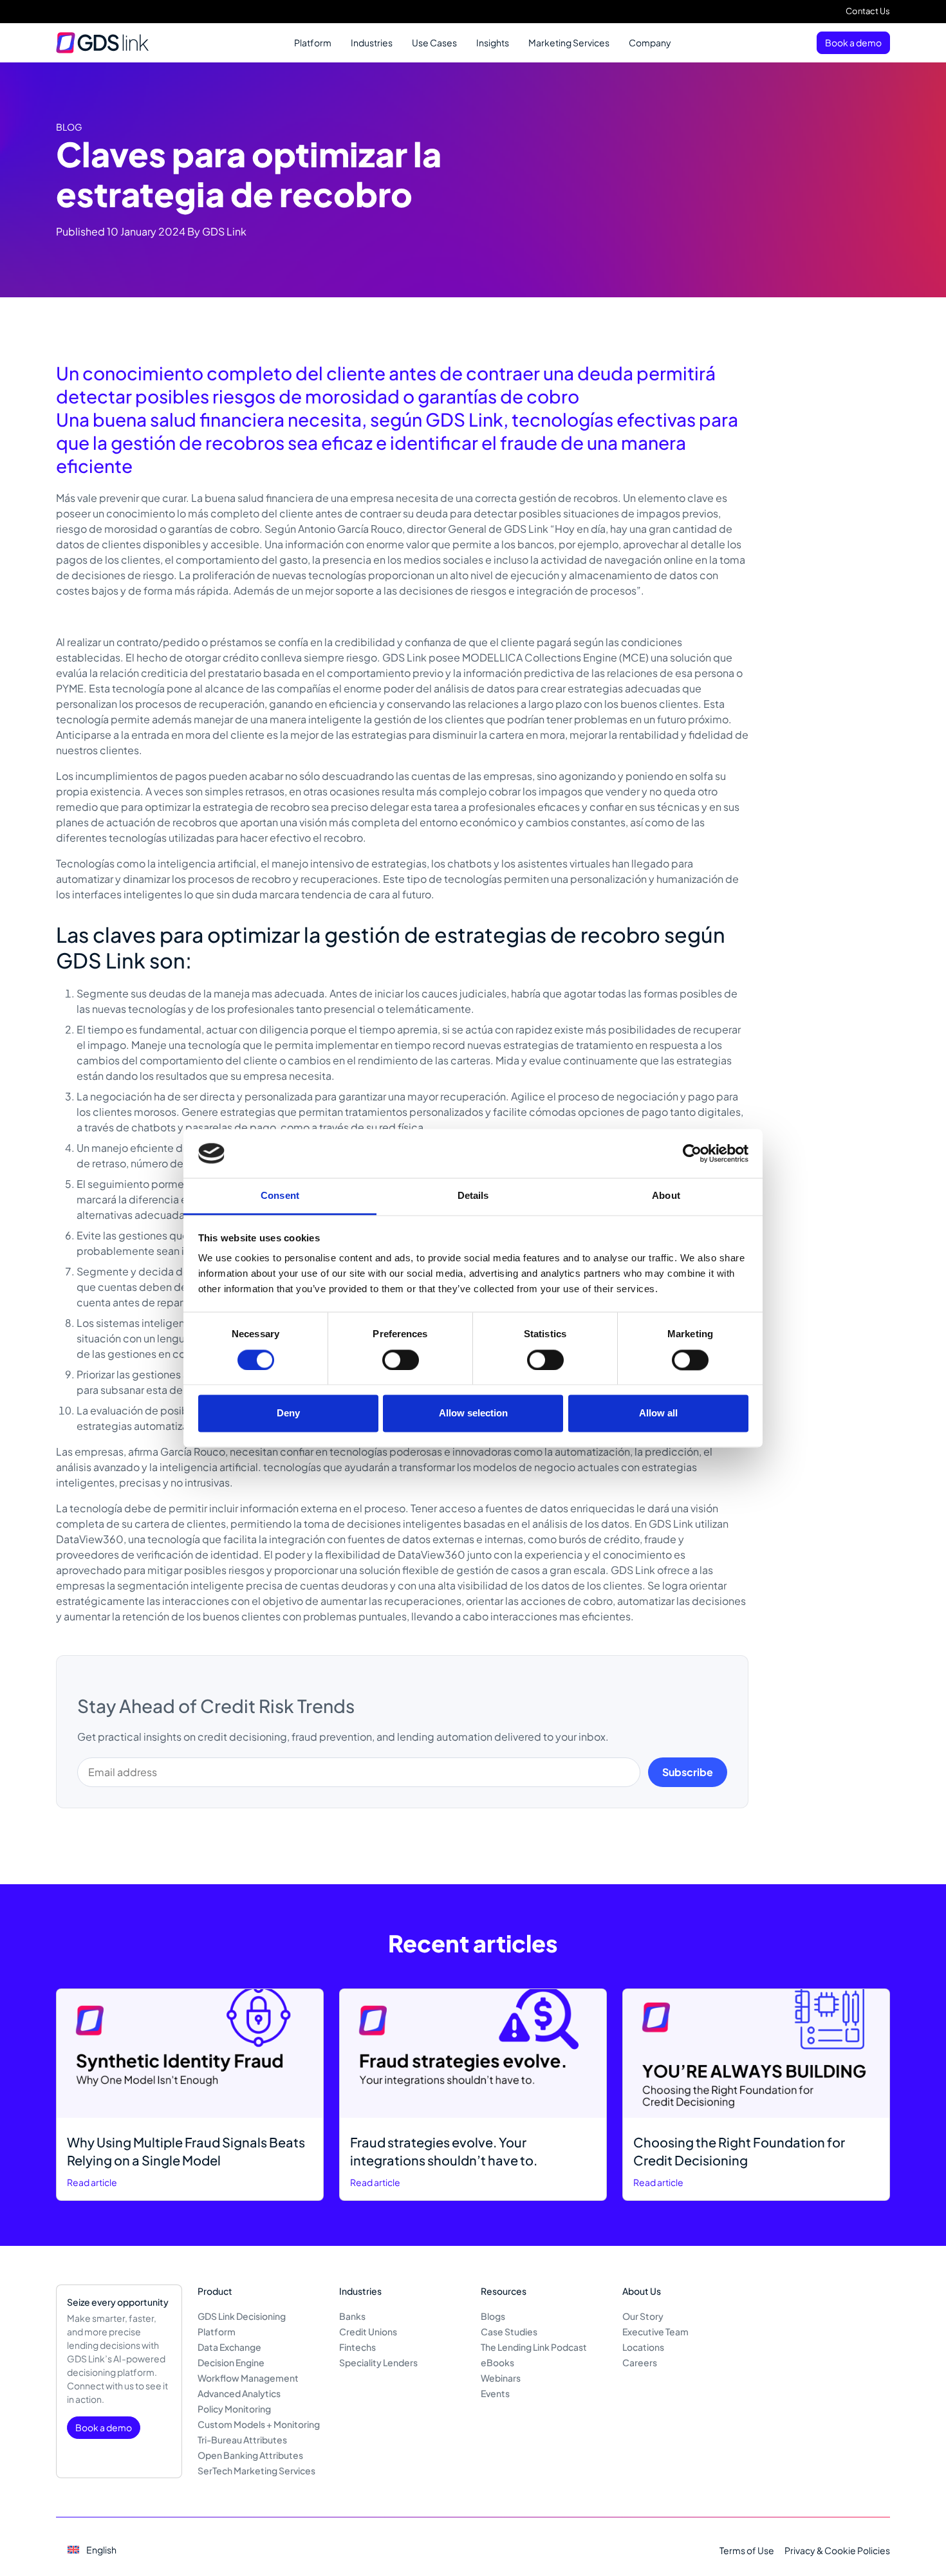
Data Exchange (229, 2347)
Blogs (493, 2316)
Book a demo (853, 42)
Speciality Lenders (378, 2362)
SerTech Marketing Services (256, 2470)
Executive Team (655, 2331)
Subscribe (688, 1772)
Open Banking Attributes (250, 2455)
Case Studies (509, 2331)
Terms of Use (747, 2550)
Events (495, 2393)
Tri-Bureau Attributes (242, 2440)
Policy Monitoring (234, 2409)
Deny (288, 1413)
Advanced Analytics (239, 2393)
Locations (643, 2347)
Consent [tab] (280, 1196)
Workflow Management (248, 2378)
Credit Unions (368, 2331)
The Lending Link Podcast (534, 2347)
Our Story (643, 2316)
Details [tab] (473, 1196)
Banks (352, 2316)
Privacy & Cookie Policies (837, 2550)
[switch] (401, 1360)
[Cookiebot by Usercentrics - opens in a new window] (692, 1153)
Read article (92, 2182)
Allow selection (473, 1413)
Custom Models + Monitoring (259, 2424)
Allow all (658, 1413)
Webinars (501, 2378)
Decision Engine (231, 2362)
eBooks (497, 2362)
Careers (640, 2362)
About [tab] (666, 1196)
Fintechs (357, 2347)
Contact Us (868, 11)
